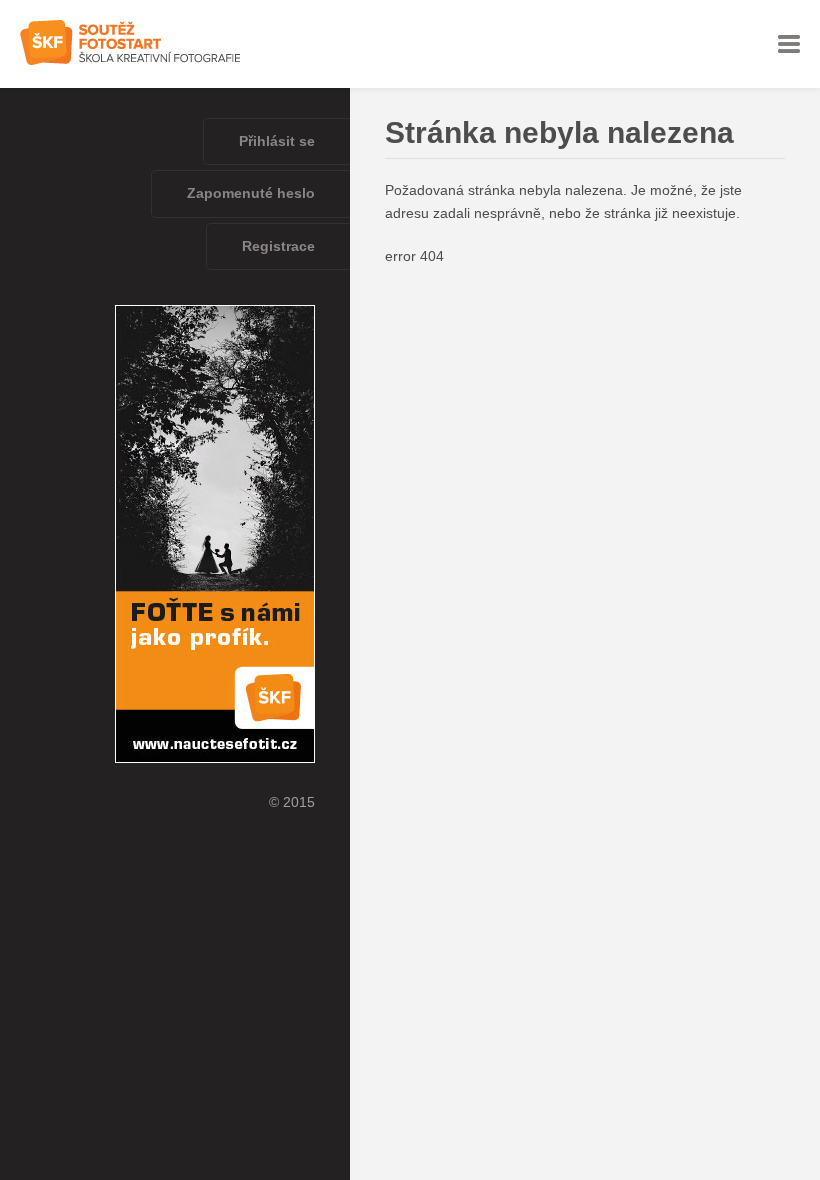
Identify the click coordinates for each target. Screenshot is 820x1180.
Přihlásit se (277, 141)
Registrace (278, 246)
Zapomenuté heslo (251, 193)
